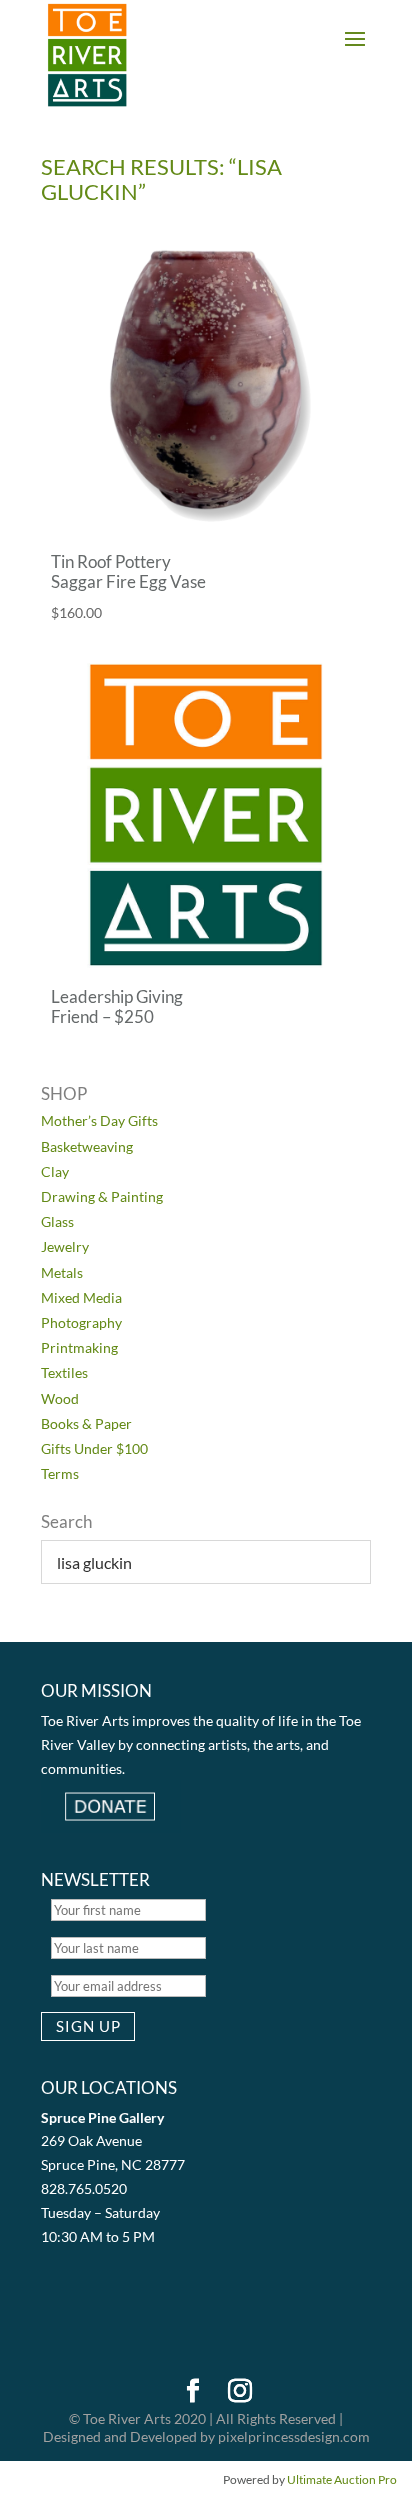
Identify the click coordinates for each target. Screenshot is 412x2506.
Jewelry (65, 1246)
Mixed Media (81, 1297)
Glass (57, 1221)
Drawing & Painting (102, 1196)
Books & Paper (86, 1423)
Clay (55, 1171)
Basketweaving (87, 1146)
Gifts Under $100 (94, 1448)
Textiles (64, 1372)
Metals (62, 1272)
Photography (81, 1322)
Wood (60, 1398)
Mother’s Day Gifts (99, 1120)
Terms (60, 1473)
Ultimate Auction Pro (342, 2479)
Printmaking (79, 1347)
